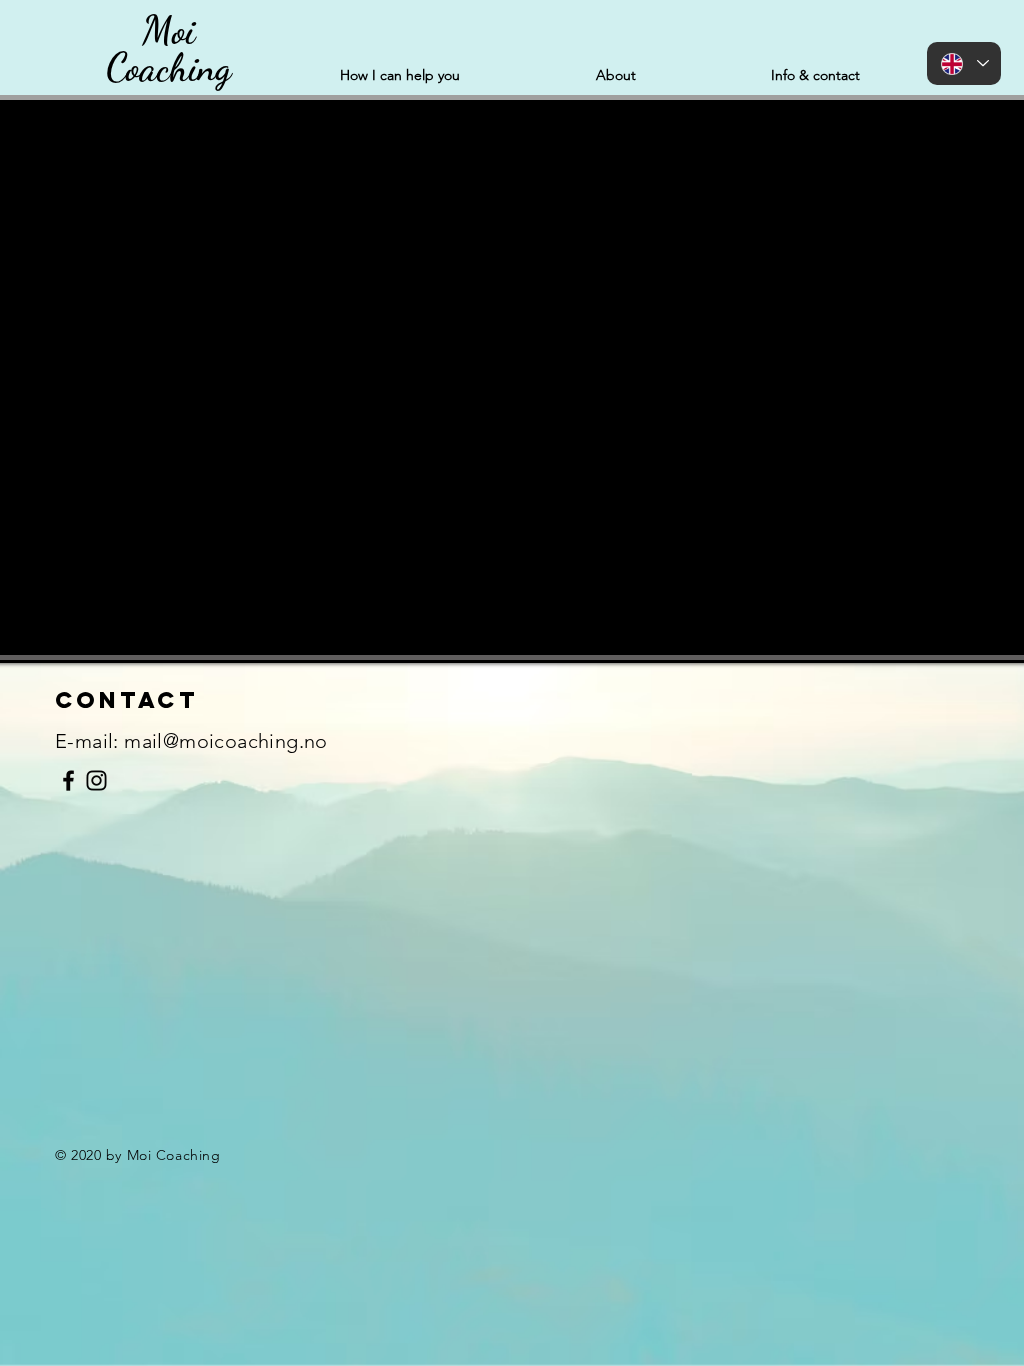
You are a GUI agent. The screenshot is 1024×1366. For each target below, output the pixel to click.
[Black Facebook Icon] (68, 780)
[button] (400, 75)
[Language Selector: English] (964, 63)
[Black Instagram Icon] (96, 780)
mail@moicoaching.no (226, 741)
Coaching (168, 68)
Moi (168, 31)
